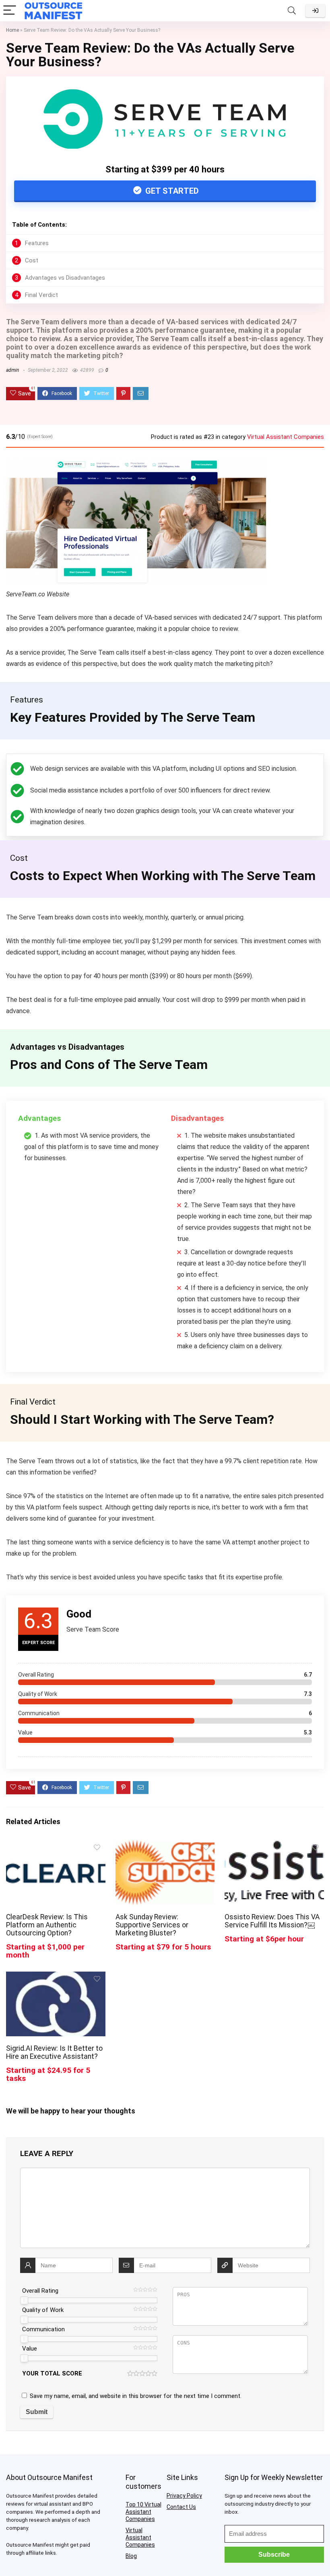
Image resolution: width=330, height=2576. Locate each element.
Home (12, 30)
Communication (43, 2329)
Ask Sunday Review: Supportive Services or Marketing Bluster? (152, 1925)
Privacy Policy (184, 2496)
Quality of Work (43, 2310)
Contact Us (181, 2507)
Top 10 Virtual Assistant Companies (143, 2512)
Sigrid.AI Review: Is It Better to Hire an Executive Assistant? (54, 2052)
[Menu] (10, 11)
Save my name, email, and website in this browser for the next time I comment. (136, 2396)
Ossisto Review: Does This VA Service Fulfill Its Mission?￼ (272, 1921)
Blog (131, 2556)
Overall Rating (40, 2291)
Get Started (171, 191)
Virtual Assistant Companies (286, 437)
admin (12, 370)
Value (30, 2349)
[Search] (292, 11)
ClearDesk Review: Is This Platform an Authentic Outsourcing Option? (47, 1925)
